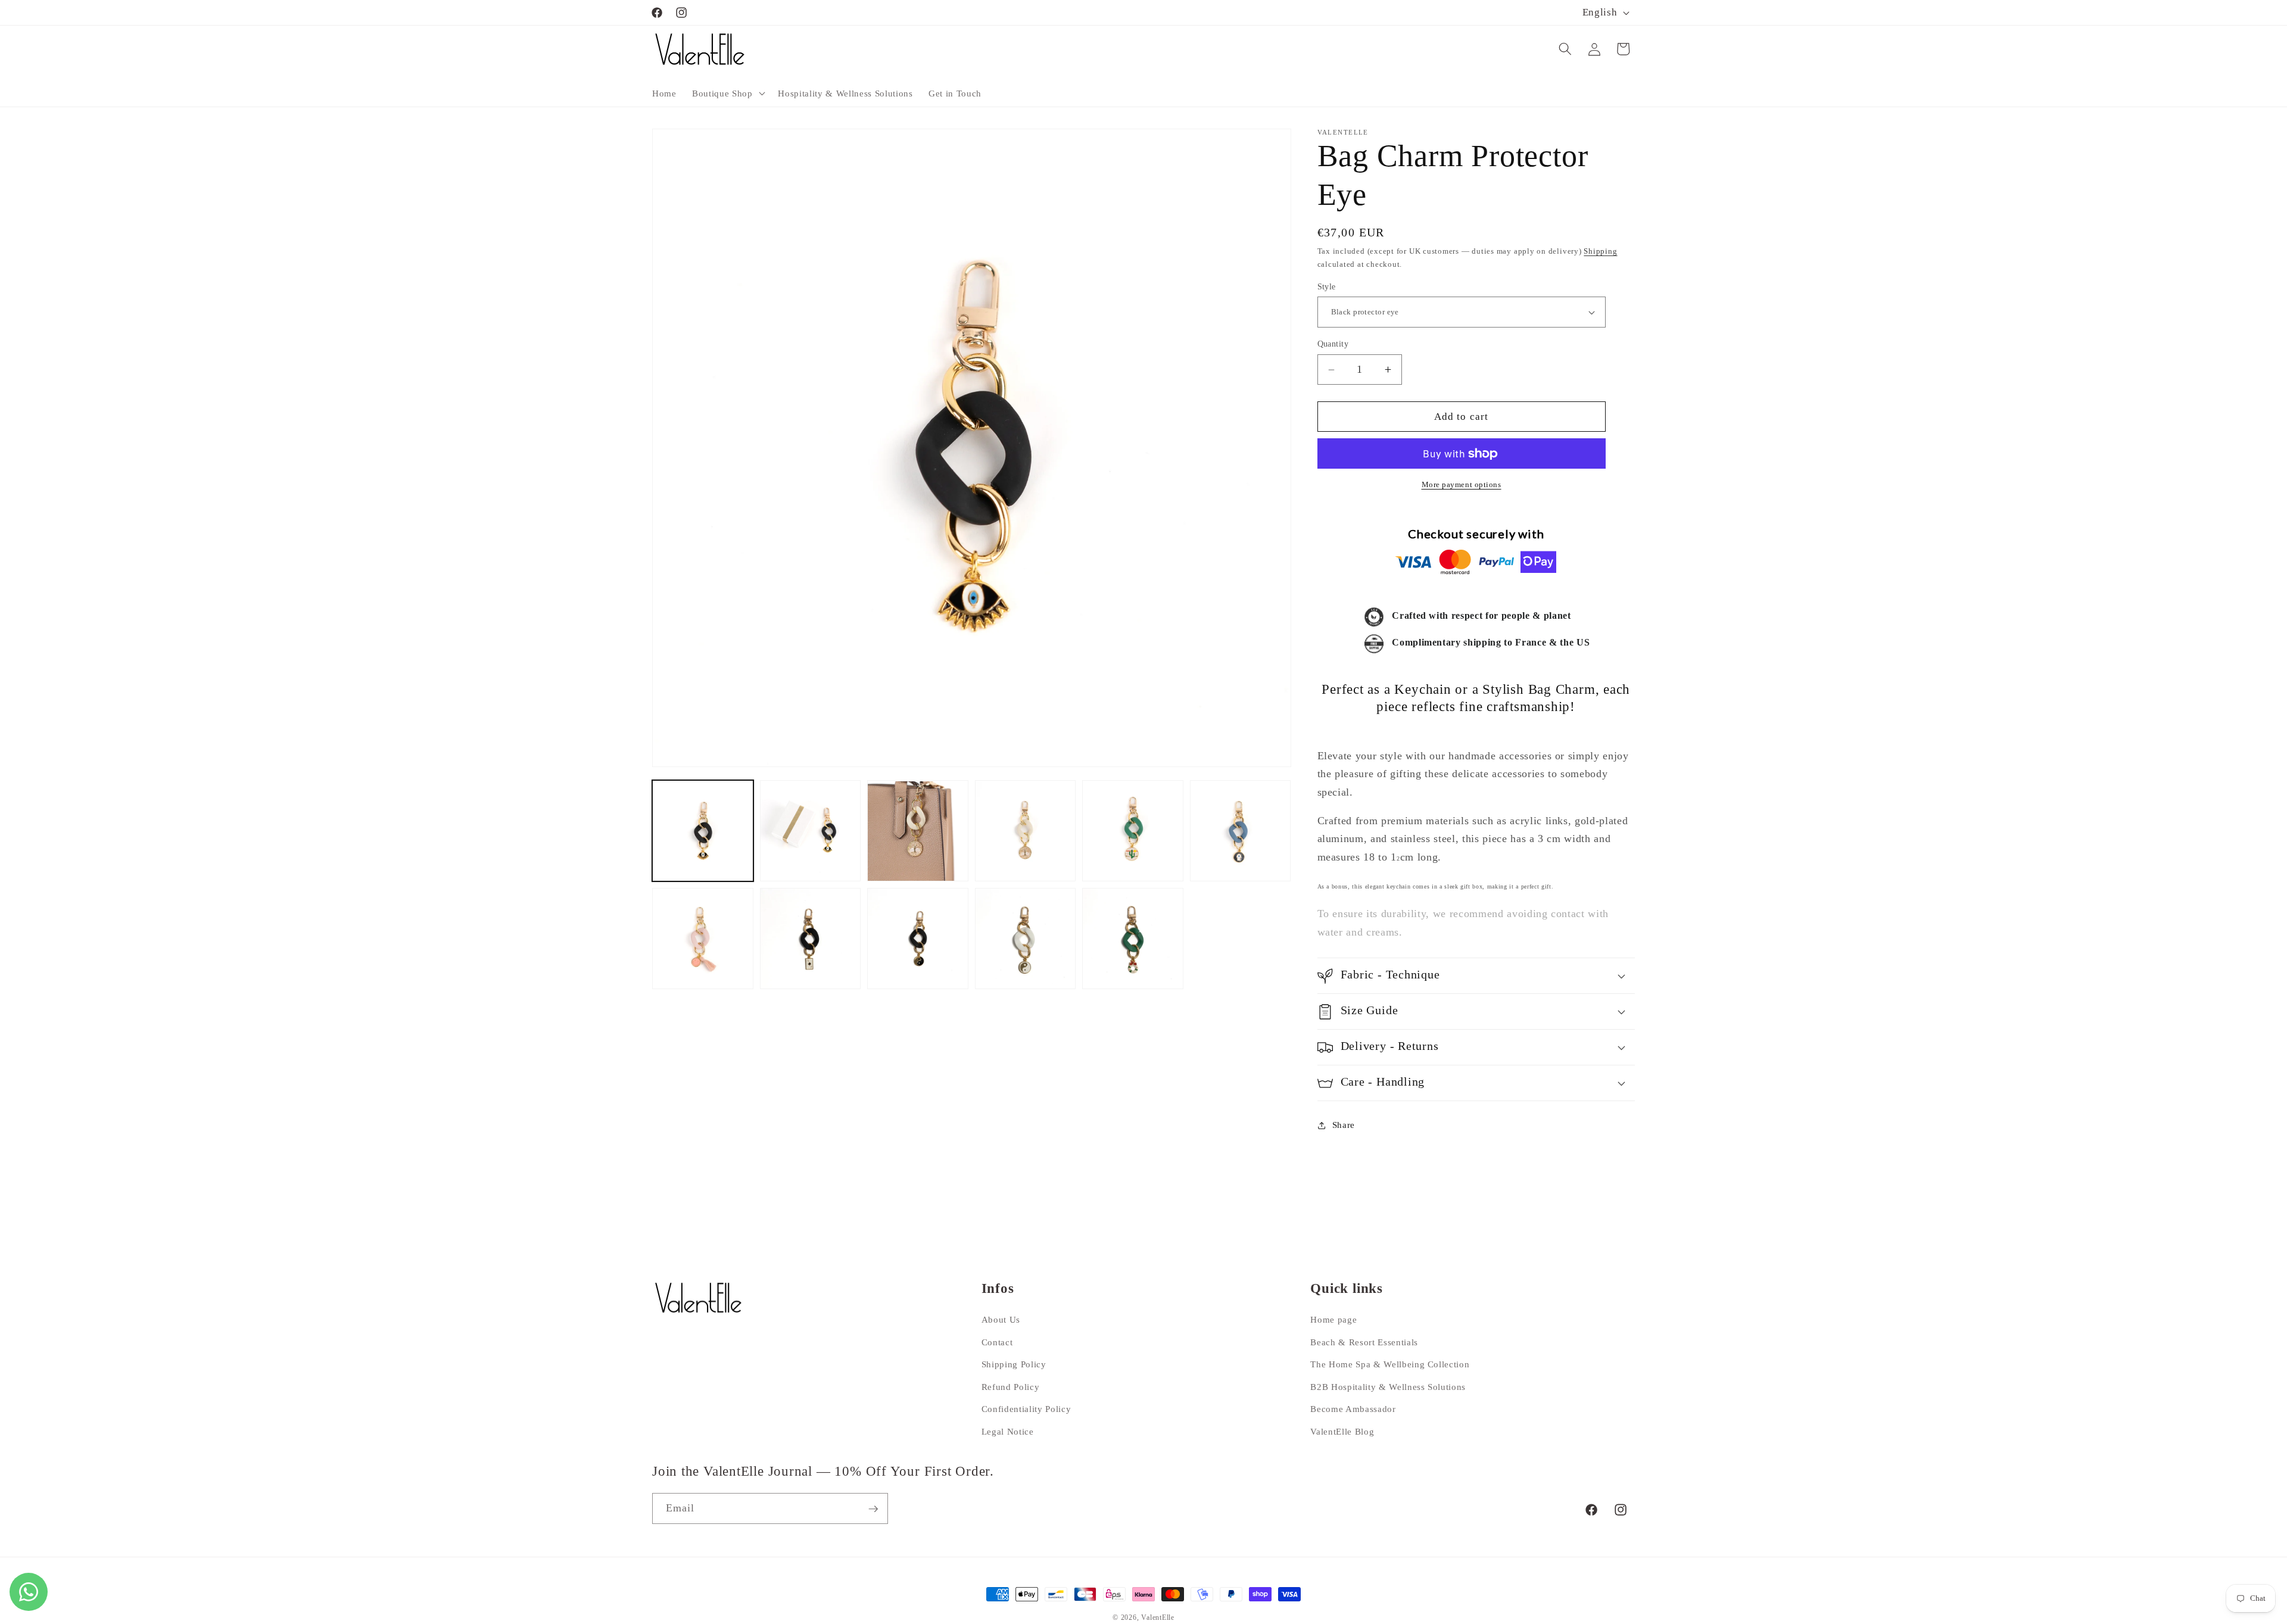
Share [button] (1344, 1125)
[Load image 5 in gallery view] (1133, 831)
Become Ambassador (1353, 1409)
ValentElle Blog (1342, 1431)
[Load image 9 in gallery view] (918, 939)
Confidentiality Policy (1026, 1409)
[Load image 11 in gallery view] (1133, 939)
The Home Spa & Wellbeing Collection (1390, 1364)
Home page (1333, 1319)
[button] (727, 93)
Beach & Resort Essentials (1364, 1342)
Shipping (1600, 252)
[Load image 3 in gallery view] (918, 831)
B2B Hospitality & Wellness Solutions (1388, 1387)
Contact (997, 1342)
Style (1327, 286)
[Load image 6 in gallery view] (1241, 831)
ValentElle (1158, 1617)
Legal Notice (1008, 1431)
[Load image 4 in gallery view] (1026, 831)
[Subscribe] (873, 1509)
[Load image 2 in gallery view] (811, 831)
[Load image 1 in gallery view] (703, 831)
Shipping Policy (1014, 1364)
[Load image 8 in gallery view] (811, 939)
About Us (1001, 1319)
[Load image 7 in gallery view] (703, 939)
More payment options (1462, 485)
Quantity (1333, 344)
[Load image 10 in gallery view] (1026, 939)
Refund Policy (1011, 1387)
